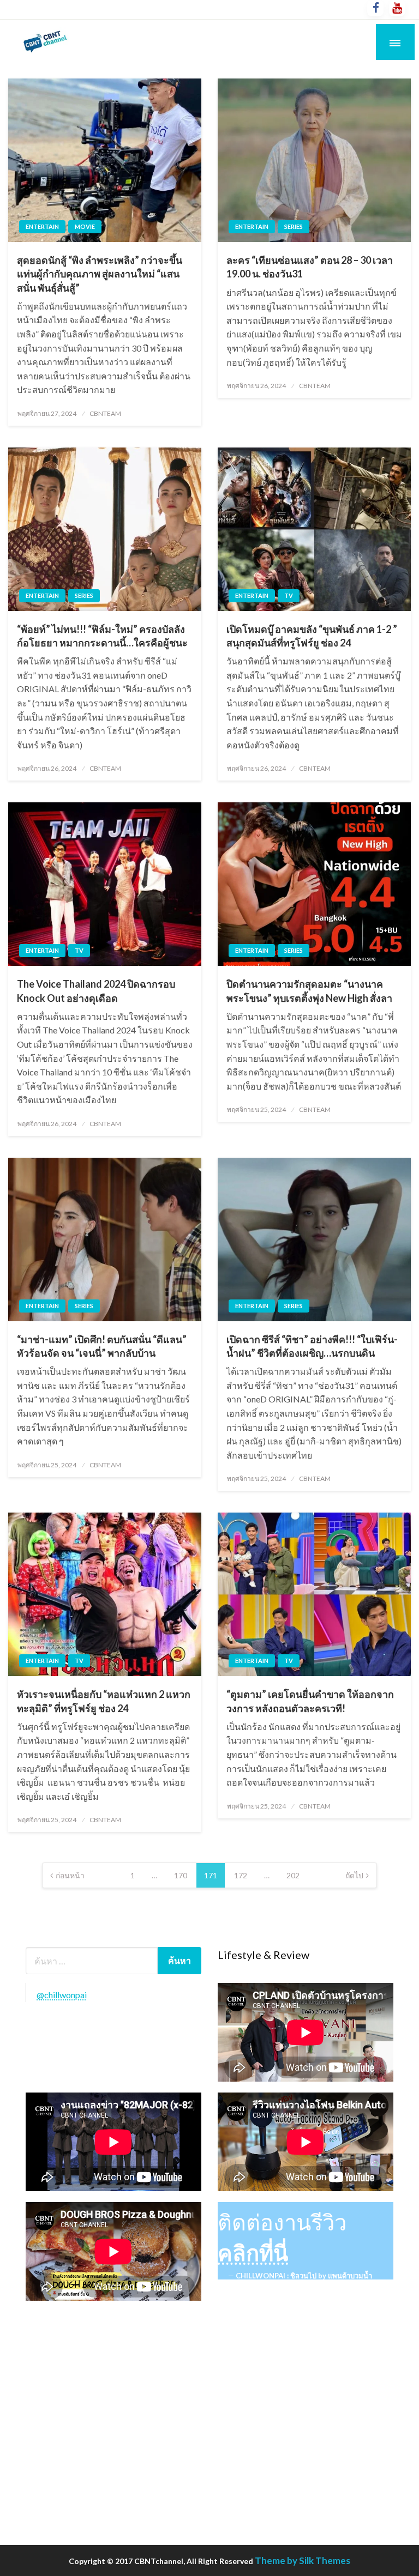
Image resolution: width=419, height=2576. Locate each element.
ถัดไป (354, 1875)
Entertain (42, 226)
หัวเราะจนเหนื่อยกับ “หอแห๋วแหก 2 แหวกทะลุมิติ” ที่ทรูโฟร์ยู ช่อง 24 (104, 1701)
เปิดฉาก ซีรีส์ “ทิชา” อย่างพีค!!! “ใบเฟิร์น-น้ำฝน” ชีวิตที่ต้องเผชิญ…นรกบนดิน (312, 1346)
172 (241, 1875)
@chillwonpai (62, 1995)
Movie (85, 226)
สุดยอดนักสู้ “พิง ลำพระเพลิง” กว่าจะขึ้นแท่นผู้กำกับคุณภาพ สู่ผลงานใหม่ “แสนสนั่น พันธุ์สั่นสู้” (100, 274)
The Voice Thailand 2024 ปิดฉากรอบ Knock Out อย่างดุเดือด (96, 991)
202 (293, 1875)
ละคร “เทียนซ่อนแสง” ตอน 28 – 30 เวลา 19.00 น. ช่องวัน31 (310, 267)
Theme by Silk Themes (303, 2560)
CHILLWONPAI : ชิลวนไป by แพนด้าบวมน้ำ (304, 2276)
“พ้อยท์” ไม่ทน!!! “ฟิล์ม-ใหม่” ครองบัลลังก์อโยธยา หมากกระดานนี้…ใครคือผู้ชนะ (102, 636)
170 (181, 1875)
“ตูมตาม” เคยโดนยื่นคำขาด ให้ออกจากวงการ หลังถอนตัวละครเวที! (310, 1701)
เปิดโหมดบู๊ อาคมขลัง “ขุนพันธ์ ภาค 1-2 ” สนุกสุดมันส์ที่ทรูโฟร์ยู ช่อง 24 (312, 636)
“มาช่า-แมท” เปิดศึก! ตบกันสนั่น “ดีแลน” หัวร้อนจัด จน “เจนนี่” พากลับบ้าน (102, 1346)
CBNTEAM (105, 413)
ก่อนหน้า (70, 1875)
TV (289, 595)
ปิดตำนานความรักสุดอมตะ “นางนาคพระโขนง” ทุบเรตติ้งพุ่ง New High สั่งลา (309, 991)
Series (294, 226)
